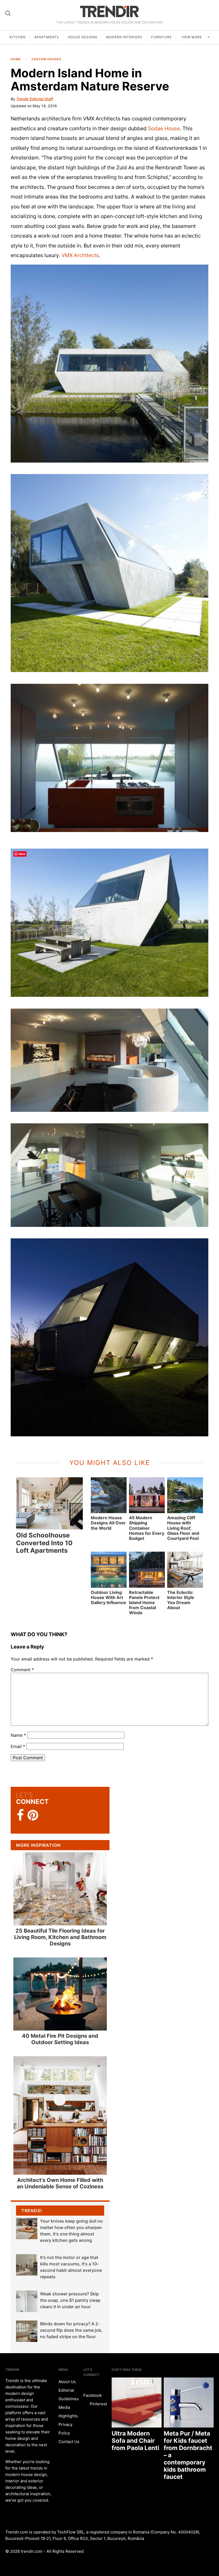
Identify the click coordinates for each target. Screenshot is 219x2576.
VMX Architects (80, 255)
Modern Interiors (124, 37)
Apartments (47, 37)
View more (192, 37)
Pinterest (98, 2404)
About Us (67, 2382)
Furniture (161, 37)
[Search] (8, 13)
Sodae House (164, 128)
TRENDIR (109, 11)
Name (18, 1735)
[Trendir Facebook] (20, 1815)
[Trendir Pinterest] (33, 1816)
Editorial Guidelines (69, 2394)
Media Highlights (68, 2412)
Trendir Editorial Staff (35, 99)
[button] (109, 364)
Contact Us (69, 2442)
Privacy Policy (65, 2429)
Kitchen (18, 37)
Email (18, 1746)
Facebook (93, 2395)
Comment (22, 1670)
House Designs (83, 37)
